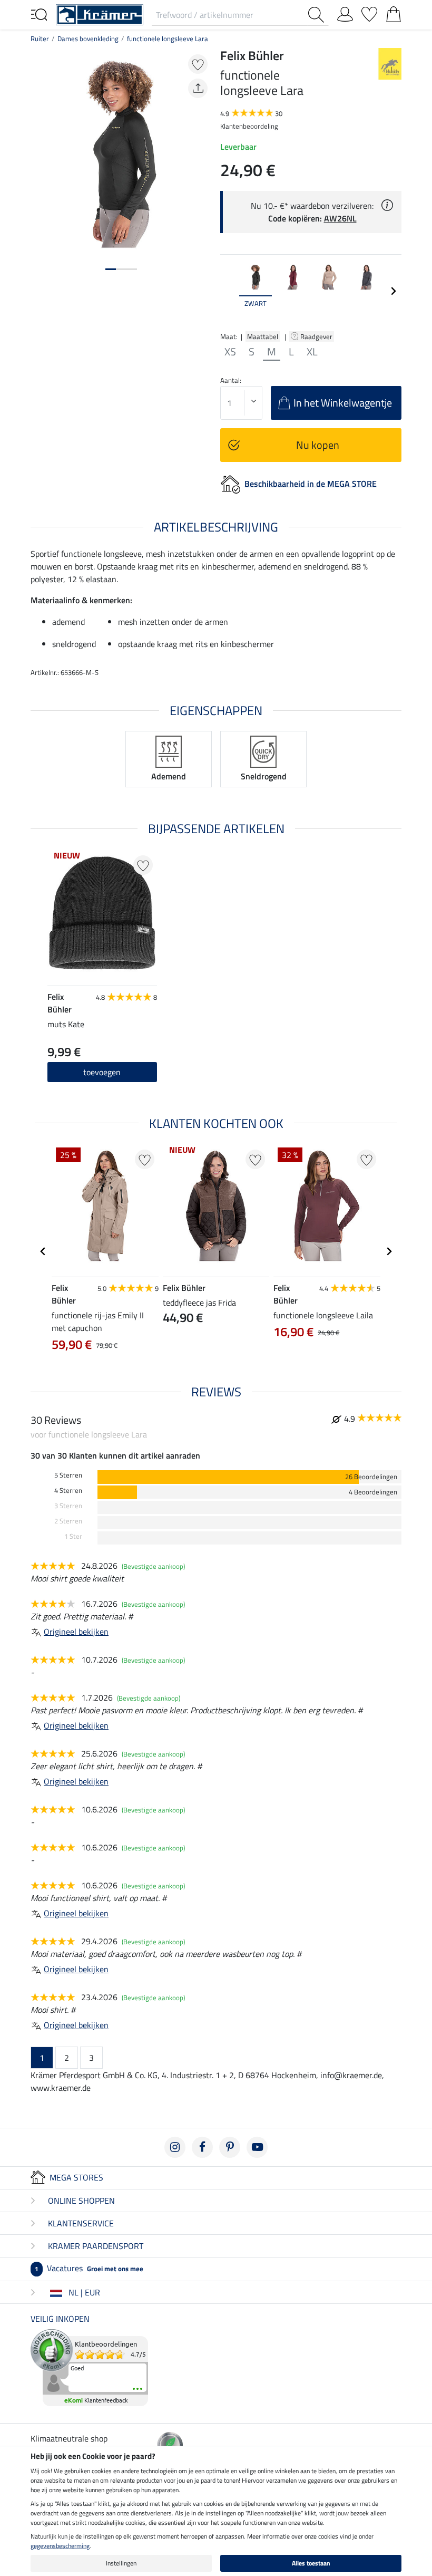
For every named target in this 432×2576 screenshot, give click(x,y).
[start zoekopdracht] (318, 15)
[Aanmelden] (345, 12)
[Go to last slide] (43, 1251)
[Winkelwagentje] (394, 12)
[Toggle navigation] (39, 14)
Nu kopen (318, 445)
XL (312, 352)
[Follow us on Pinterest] (230, 2147)
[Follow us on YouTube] (257, 2147)
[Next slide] (393, 291)
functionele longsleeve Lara (168, 38)
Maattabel (263, 336)
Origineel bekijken (76, 1632)
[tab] (111, 269)
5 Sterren (68, 1475)
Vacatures (89, 2268)
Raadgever (317, 336)
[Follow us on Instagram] (175, 2147)
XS (230, 352)
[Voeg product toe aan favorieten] (198, 64)
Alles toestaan (311, 2563)
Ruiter (40, 38)
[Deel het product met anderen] (198, 88)
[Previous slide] (229, 291)
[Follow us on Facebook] (202, 2147)
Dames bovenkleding (88, 38)
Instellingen (121, 2563)
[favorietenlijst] (369, 12)
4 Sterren (68, 1490)
